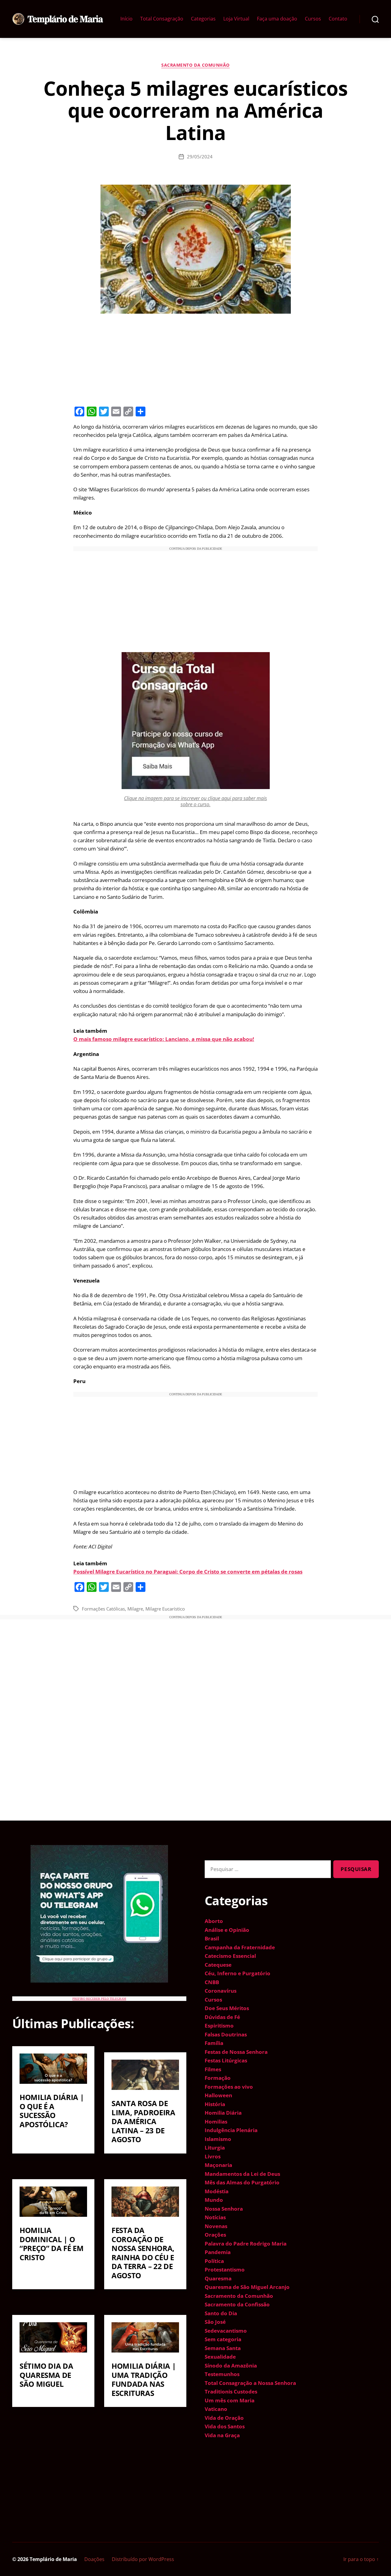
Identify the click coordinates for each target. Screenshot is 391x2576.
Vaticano (216, 2409)
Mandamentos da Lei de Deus (242, 2174)
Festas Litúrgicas (226, 2060)
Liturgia (215, 2148)
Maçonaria (218, 2165)
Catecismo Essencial (230, 1956)
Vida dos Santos (225, 2426)
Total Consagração (162, 19)
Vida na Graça (222, 2435)
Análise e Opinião (227, 1930)
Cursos (313, 19)
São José (215, 2322)
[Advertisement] (195, 359)
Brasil (212, 1938)
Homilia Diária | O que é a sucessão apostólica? (52, 2111)
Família (214, 2043)
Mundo (214, 2200)
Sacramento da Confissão (237, 2304)
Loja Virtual (236, 19)
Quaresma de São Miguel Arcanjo (247, 2287)
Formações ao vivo (229, 2087)
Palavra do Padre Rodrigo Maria (246, 2244)
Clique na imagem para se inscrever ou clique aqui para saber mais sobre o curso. (195, 801)
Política (214, 2261)
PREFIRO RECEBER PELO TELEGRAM (99, 1999)
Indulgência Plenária (231, 2130)
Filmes (213, 2069)
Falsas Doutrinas (226, 2034)
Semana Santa (223, 2348)
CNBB (212, 1982)
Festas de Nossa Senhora (236, 2052)
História (215, 2104)
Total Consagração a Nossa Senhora (250, 2383)
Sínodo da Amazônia (231, 2366)
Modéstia (217, 2191)
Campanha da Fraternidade (240, 1947)
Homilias (216, 2122)
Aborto (214, 1921)
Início (126, 19)
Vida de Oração (224, 2418)
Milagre (135, 1609)
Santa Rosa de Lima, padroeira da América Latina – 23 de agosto (143, 2121)
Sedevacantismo (226, 2331)
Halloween (218, 2095)
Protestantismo (225, 2270)
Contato (338, 19)
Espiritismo (219, 2026)
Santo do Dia (221, 2313)
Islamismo (218, 2139)
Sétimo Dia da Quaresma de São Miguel (46, 2375)
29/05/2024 (200, 157)
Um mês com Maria (230, 2400)
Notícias (215, 2217)
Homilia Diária (223, 2113)
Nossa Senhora (224, 2209)
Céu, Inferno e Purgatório (238, 1973)
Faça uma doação (277, 19)
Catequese (218, 1965)
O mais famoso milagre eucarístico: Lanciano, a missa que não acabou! (164, 1039)
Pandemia (218, 2252)
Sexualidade (220, 2357)
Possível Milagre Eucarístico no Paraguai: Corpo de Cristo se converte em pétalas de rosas (188, 1572)
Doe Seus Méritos (227, 2008)
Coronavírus (221, 1991)
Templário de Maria (53, 2559)
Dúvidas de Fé (222, 2017)
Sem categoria (223, 2339)
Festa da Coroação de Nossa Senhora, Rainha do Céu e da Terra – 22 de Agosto (143, 2253)
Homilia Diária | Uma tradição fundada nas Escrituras (144, 2379)
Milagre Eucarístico (165, 1609)
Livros (213, 2156)
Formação (218, 2078)
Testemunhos (222, 2374)
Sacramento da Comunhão (195, 65)
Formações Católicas (103, 1609)
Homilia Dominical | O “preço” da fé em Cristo (51, 2244)
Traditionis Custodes (231, 2391)
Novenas (216, 2226)
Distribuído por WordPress (143, 2559)
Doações (94, 2559)
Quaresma (218, 2278)
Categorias (203, 19)
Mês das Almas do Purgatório (242, 2182)
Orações (215, 2235)
